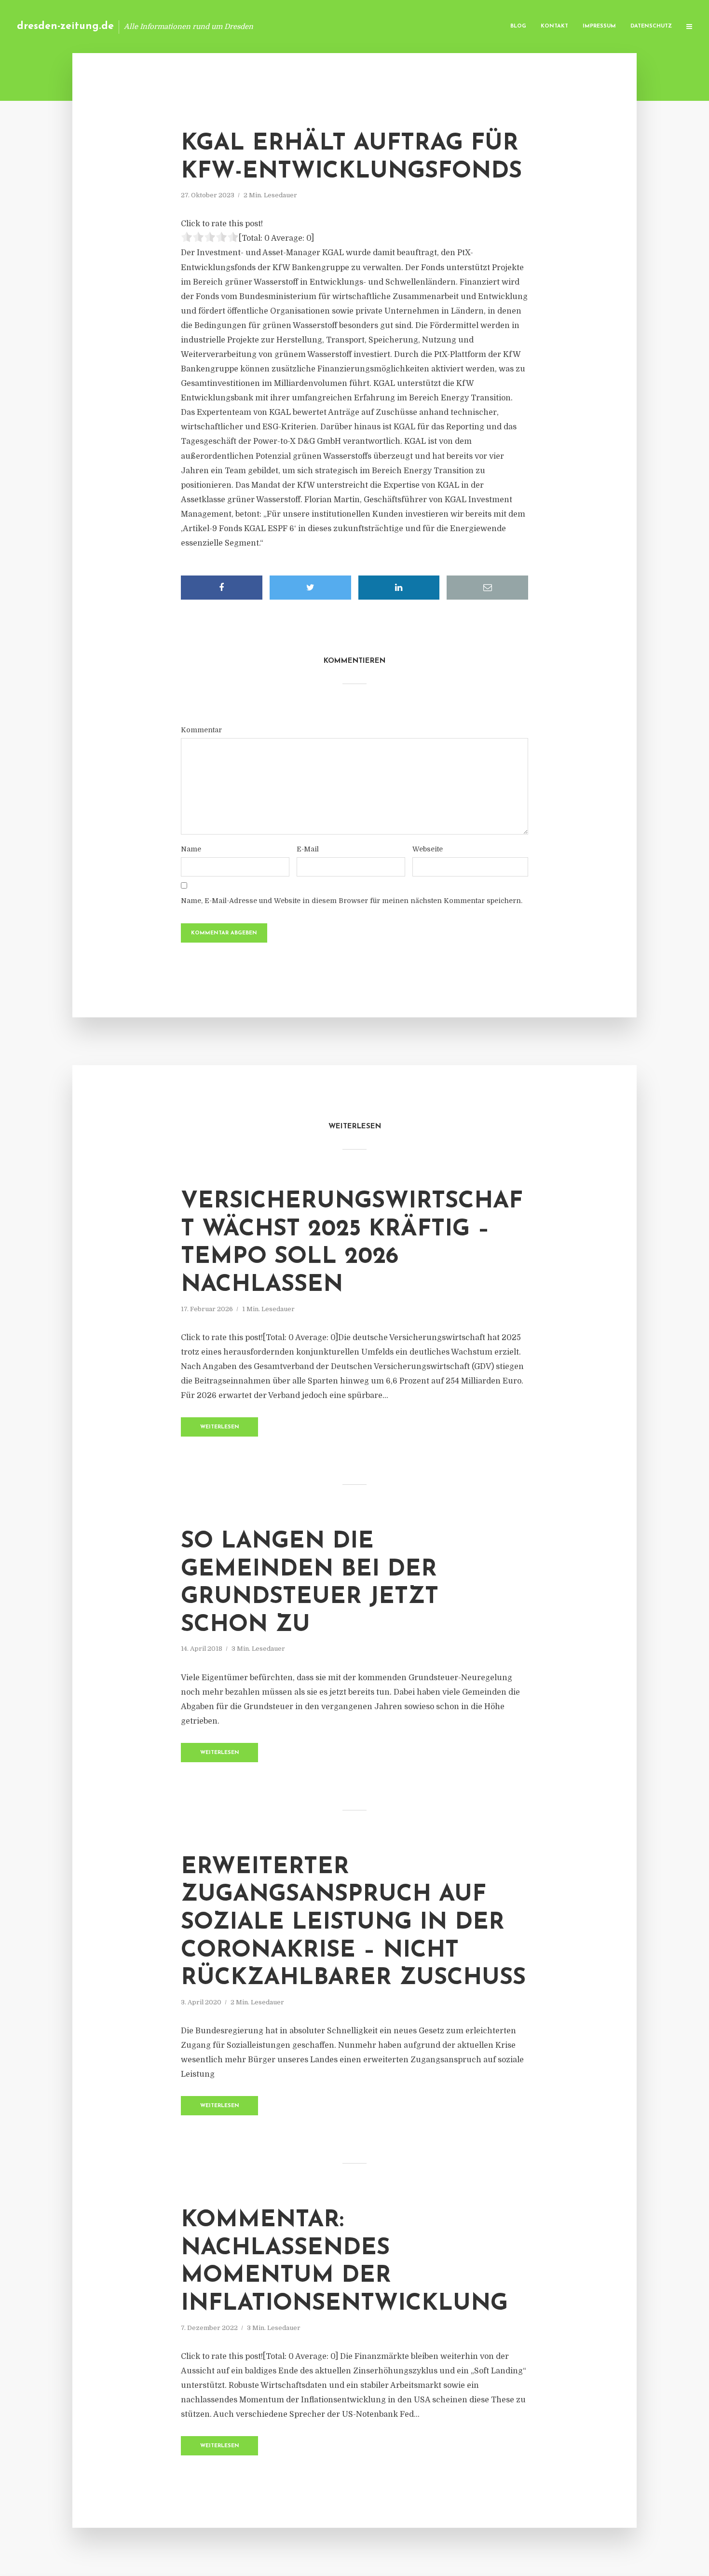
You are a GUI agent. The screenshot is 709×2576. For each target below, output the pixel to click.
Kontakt (554, 26)
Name (191, 849)
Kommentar (201, 730)
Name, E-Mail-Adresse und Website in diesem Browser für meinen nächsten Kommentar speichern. (352, 901)
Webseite (428, 849)
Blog (518, 26)
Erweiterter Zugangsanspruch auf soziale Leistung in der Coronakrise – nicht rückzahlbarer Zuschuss (353, 1923)
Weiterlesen (220, 1427)
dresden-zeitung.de (65, 26)
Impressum (599, 26)
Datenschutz (651, 26)
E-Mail (308, 849)
